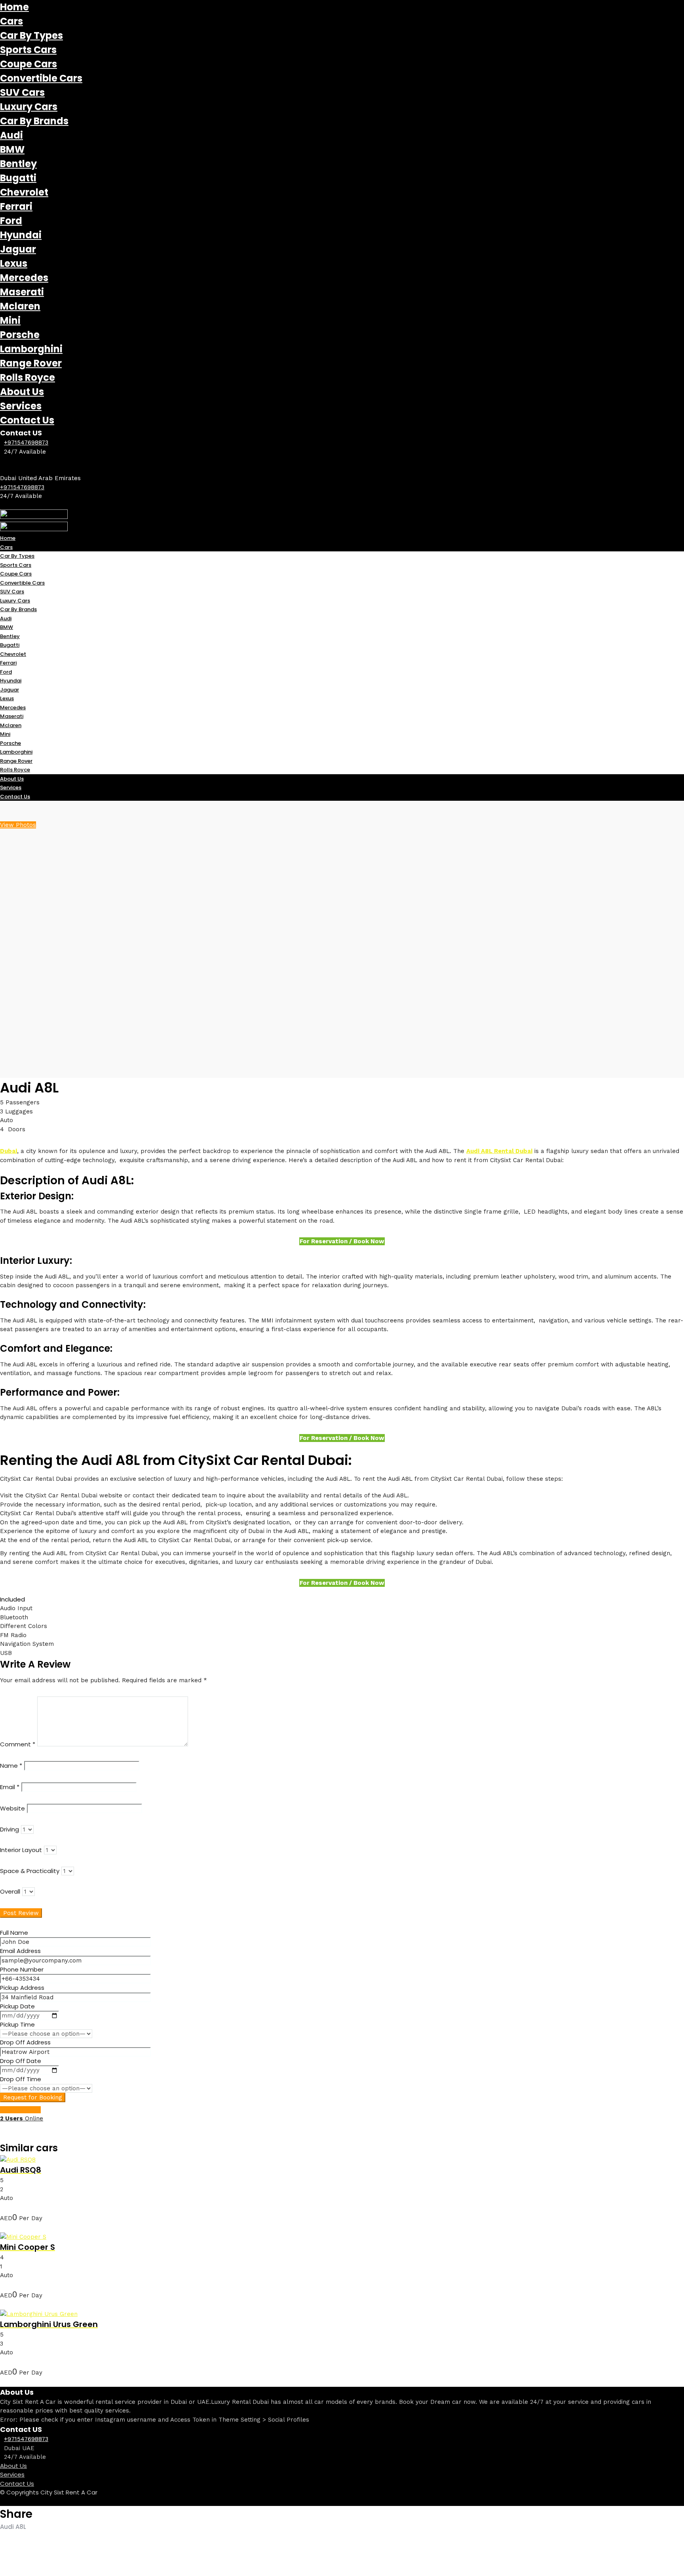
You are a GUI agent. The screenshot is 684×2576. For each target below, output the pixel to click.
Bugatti (18, 178)
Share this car (20, 2110)
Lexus (14, 263)
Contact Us (27, 420)
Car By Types (31, 35)
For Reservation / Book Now (342, 1241)
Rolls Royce (28, 377)
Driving (9, 1829)
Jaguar (18, 249)
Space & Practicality (30, 1871)
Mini (10, 320)
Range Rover (31, 363)
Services (21, 406)
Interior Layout (21, 1850)
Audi (11, 135)
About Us (22, 392)
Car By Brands (34, 121)
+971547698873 (26, 443)
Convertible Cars (41, 78)
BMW (12, 149)
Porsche (20, 335)
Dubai (9, 1151)
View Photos (18, 825)
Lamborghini (31, 349)
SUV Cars (22, 92)
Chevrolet (24, 192)
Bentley (18, 164)
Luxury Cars (29, 107)
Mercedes (24, 278)
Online (22, 2118)
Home (14, 7)
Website (12, 1808)
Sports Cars (28, 50)
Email (10, 1787)
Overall (10, 1891)
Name (11, 1766)
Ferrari (16, 206)
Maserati (22, 292)
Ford (11, 221)
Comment (18, 1744)
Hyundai (21, 235)
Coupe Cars (28, 64)
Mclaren (20, 306)
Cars (11, 21)
